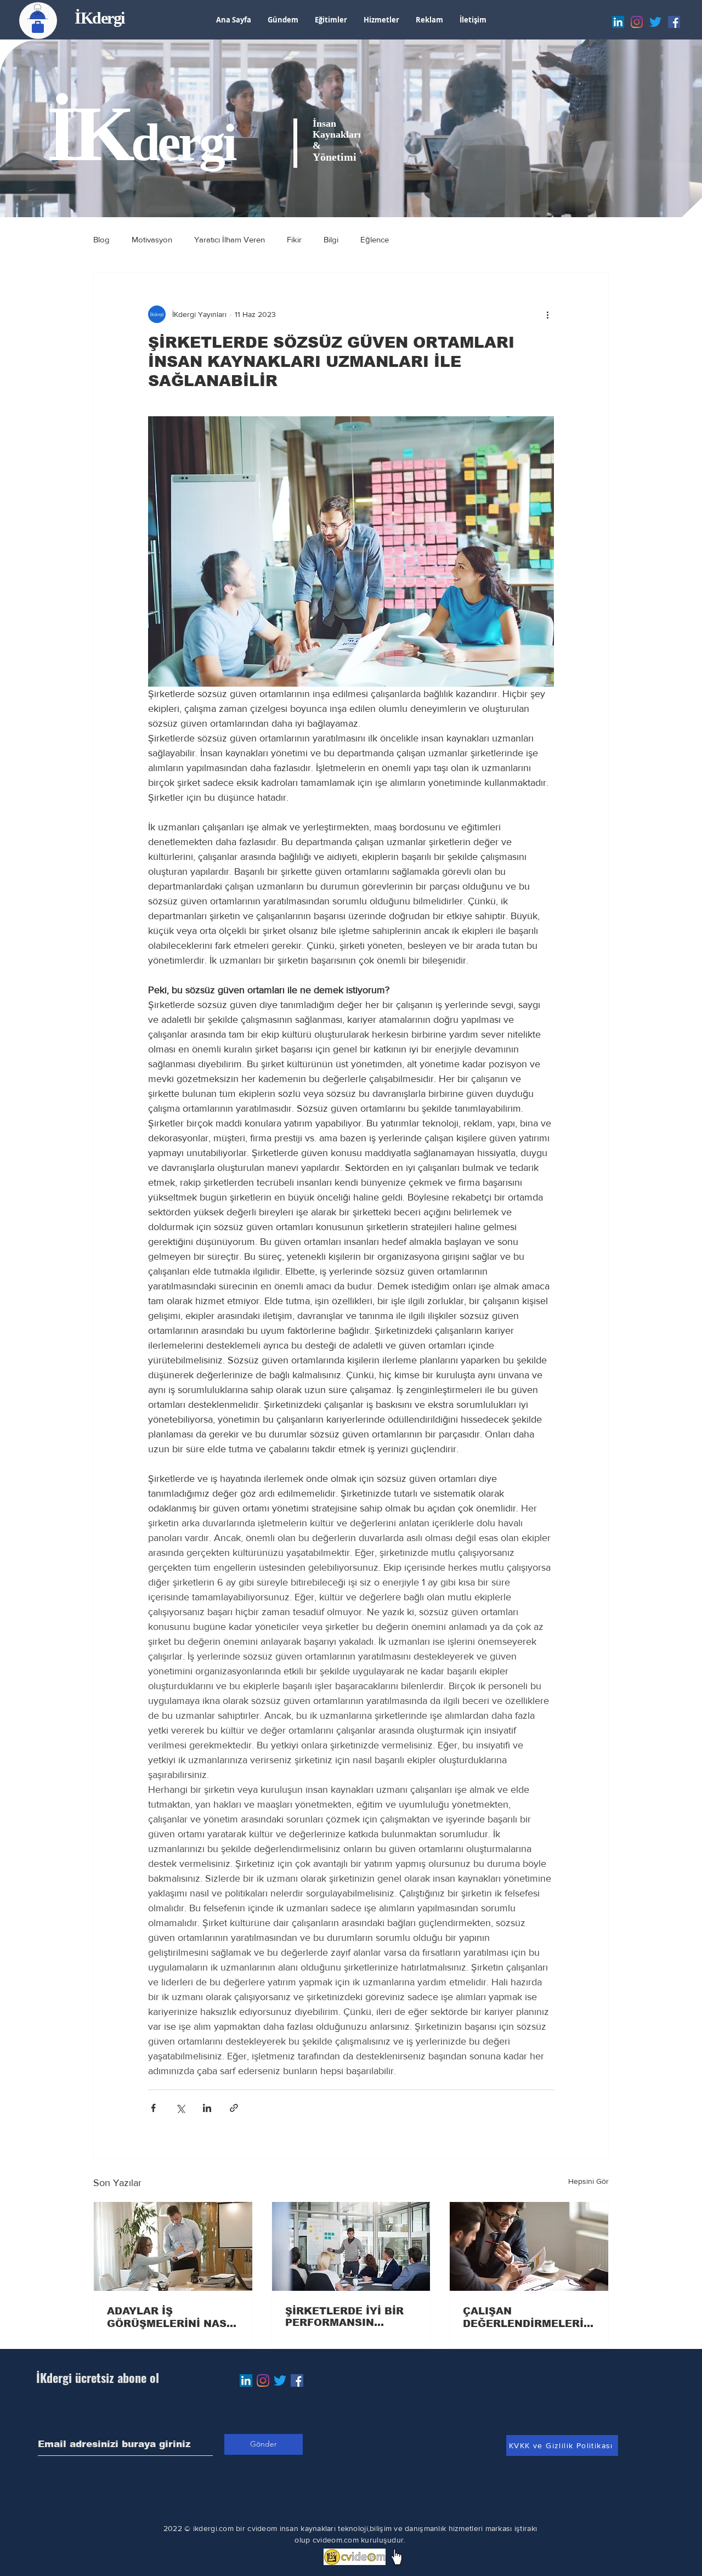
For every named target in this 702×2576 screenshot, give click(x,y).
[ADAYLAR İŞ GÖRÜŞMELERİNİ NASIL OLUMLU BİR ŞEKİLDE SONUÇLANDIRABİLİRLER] (173, 2246)
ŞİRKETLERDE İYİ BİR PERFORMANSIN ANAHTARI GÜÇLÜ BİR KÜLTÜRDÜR (346, 2317)
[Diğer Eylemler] (547, 314)
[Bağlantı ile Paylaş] (234, 2108)
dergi (183, 142)
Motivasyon (152, 239)
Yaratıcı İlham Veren (230, 239)
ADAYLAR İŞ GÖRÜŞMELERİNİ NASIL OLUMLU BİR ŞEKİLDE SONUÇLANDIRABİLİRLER (172, 2318)
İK (89, 134)
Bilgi (331, 239)
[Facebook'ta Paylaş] (153, 2108)
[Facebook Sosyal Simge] (297, 2380)
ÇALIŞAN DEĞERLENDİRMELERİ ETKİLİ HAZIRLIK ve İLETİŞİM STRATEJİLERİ (528, 2318)
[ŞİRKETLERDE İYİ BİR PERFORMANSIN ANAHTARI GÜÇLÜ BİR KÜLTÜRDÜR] (351, 2246)
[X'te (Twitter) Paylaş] (180, 2108)
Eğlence (375, 239)
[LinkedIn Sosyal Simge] (246, 2380)
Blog (101, 239)
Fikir (294, 239)
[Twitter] (280, 2380)
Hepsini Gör (588, 2181)
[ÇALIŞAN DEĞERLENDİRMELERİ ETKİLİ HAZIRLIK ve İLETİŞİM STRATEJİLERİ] (529, 2246)
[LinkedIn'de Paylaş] (207, 2108)
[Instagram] (263, 2380)
